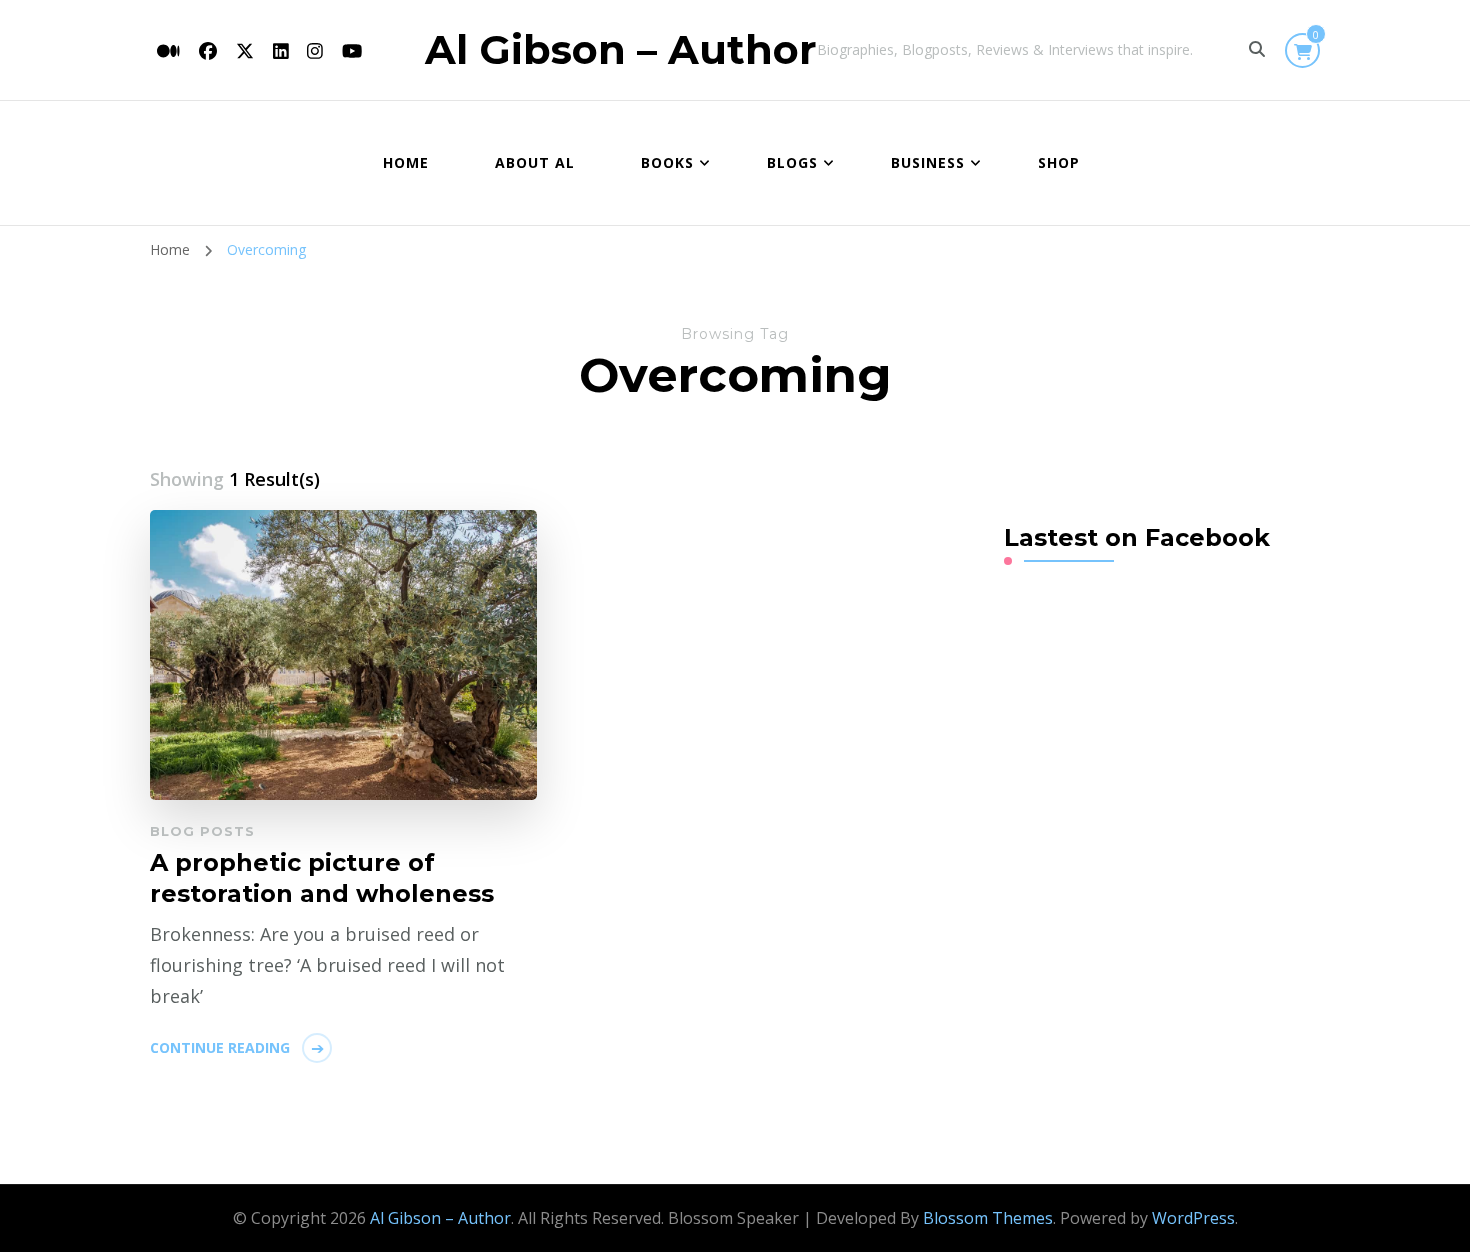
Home (406, 162)
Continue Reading (220, 1047)
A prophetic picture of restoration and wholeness (322, 878)
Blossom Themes (988, 1218)
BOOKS (667, 162)
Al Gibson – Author (621, 49)
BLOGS (792, 162)
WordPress (1193, 1218)
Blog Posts (202, 831)
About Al (535, 162)
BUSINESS (928, 162)
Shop (1059, 162)
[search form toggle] (1257, 49)
